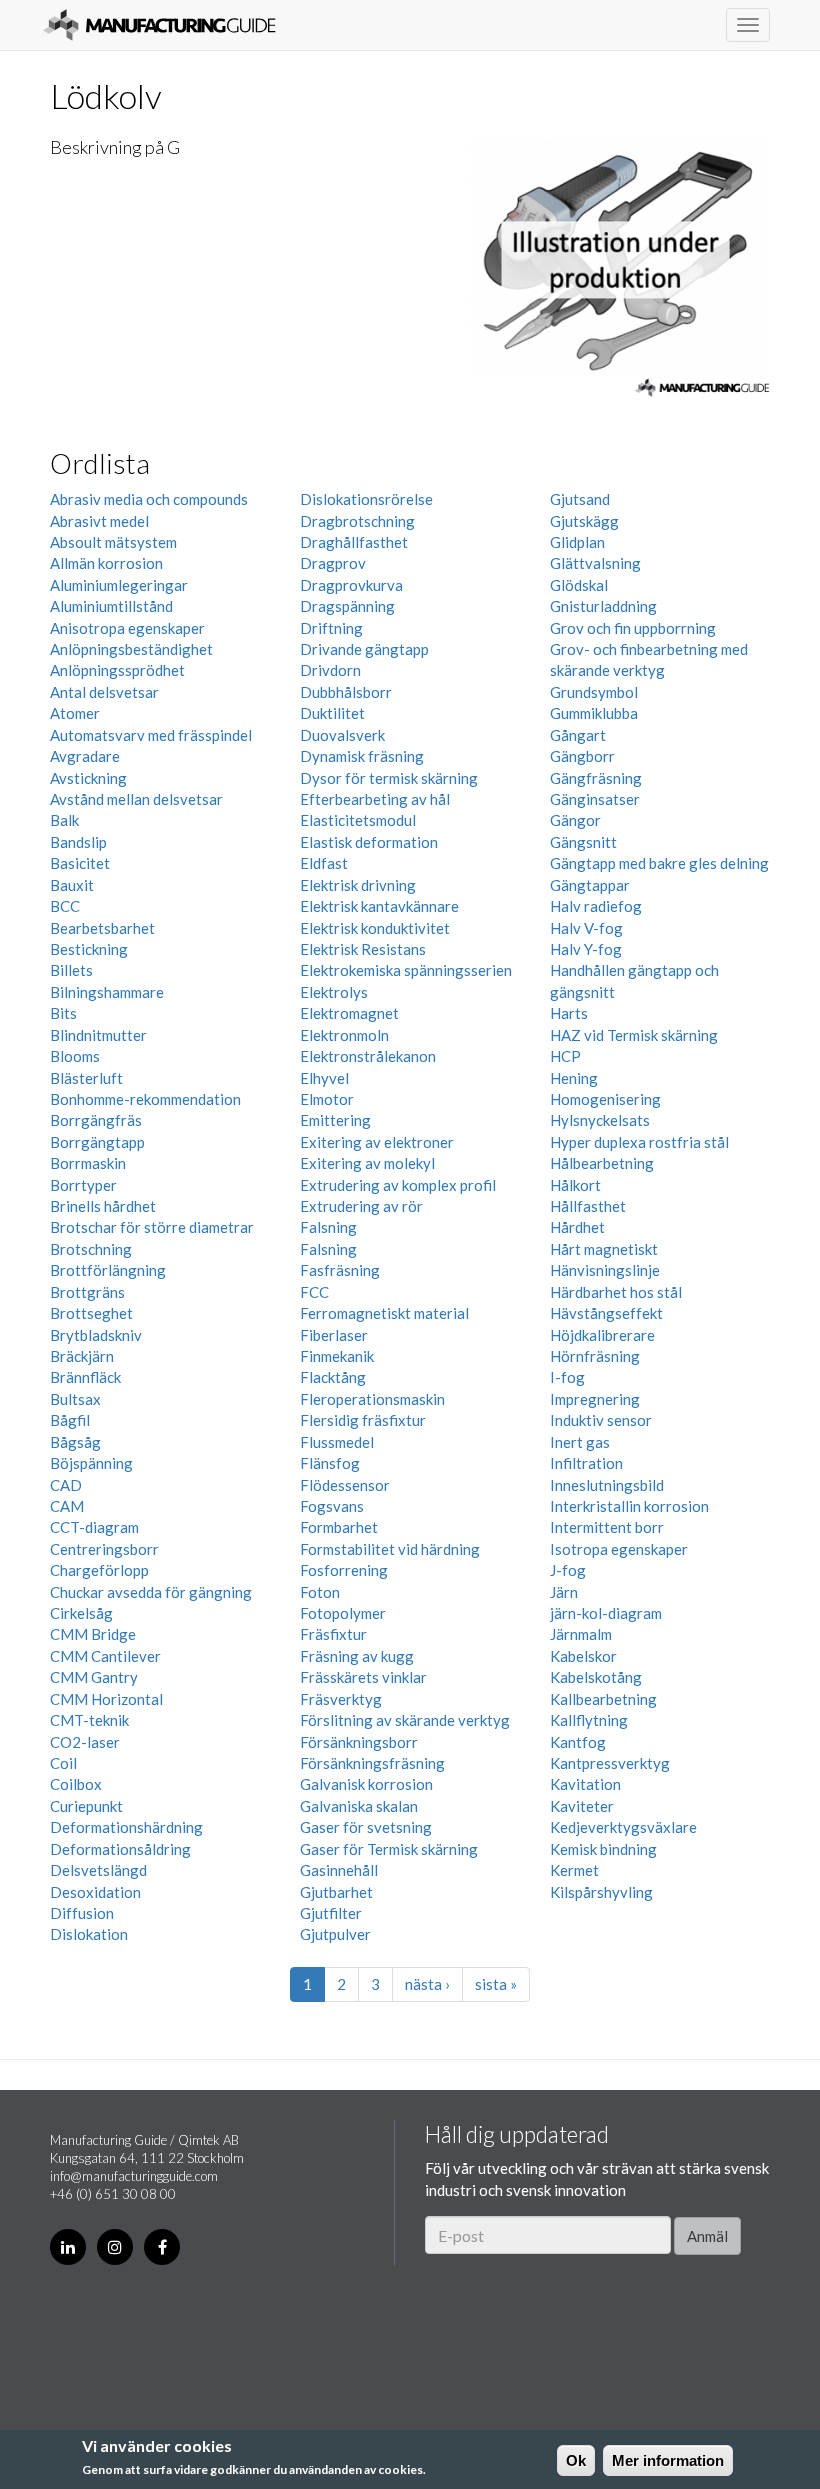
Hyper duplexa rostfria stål (639, 1142)
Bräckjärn (82, 1356)
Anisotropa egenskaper (127, 628)
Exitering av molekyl (367, 1163)
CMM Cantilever (105, 1656)
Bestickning (89, 949)
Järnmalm (581, 1634)
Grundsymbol (594, 692)
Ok (576, 2460)
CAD (66, 1485)
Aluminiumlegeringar (119, 585)
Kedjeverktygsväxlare (623, 1827)
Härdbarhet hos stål (616, 1292)
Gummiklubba (594, 713)
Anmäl (707, 2236)
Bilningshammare (107, 992)
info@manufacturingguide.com (134, 2176)
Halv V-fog (586, 928)
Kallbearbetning (603, 1699)
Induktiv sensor (601, 1420)
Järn (564, 1592)
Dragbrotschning (357, 521)
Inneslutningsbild (607, 1485)
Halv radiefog (596, 906)
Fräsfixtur (333, 1634)
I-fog (567, 1377)
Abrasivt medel (99, 521)
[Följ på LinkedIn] (68, 2247)
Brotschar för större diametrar (152, 1227)
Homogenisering (605, 1099)
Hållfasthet (588, 1206)
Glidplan (577, 542)
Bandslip (78, 842)
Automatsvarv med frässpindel (151, 735)
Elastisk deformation (369, 842)
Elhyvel (324, 1078)
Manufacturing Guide (159, 25)
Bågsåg (75, 1442)
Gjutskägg (584, 521)
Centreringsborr (104, 1549)
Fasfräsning (340, 1270)
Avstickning (88, 778)
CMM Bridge (93, 1634)
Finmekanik (337, 1356)
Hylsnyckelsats (600, 1120)
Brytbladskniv (96, 1335)
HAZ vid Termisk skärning (634, 1035)
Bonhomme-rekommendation (145, 1099)
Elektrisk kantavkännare (379, 906)
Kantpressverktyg (610, 1763)
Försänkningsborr (359, 1742)
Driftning (331, 628)
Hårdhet (577, 1227)
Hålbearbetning (602, 1163)
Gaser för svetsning (366, 1827)
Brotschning (91, 1249)
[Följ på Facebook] (162, 2247)
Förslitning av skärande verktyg (405, 1720)
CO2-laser (85, 1742)
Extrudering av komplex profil (398, 1185)
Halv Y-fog (586, 949)
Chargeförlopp (99, 1570)
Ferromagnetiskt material (384, 1313)
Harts (569, 1013)
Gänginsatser (595, 799)
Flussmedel (337, 1442)
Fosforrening (344, 1570)
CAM (67, 1506)
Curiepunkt (86, 1806)
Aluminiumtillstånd (111, 606)
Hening (574, 1078)
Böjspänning (91, 1463)
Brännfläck (85, 1377)
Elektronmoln (344, 1035)
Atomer (75, 713)
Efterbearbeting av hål (375, 799)
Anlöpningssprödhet (117, 670)
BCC (65, 906)
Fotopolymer (343, 1613)
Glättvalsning (595, 563)
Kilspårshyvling (601, 1892)
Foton (320, 1592)
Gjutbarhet (336, 1892)
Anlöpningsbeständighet (131, 649)
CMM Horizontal (106, 1699)
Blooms (75, 1056)
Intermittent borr (607, 1527)
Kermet (574, 1870)
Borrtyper (83, 1185)
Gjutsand (580, 499)
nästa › (427, 1984)
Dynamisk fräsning (362, 756)
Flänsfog (330, 1463)
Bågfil (70, 1420)
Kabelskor (583, 1656)
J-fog (568, 1570)
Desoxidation (95, 1892)
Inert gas (580, 1442)
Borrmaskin (88, 1163)
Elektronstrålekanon (368, 1056)
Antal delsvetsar (104, 692)
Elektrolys (334, 992)
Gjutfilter (331, 1913)
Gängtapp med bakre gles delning (659, 863)
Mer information (668, 2460)
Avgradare (85, 756)
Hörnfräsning (595, 1356)
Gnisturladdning (603, 606)
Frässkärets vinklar (363, 1677)
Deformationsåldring (120, 1849)
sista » (496, 1984)
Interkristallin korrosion (629, 1506)
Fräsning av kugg (357, 1656)
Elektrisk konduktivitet (375, 928)
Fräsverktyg (341, 1699)
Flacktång (333, 1377)
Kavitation (585, 1784)
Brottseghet (91, 1313)
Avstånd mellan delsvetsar (136, 799)
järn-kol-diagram (606, 1613)
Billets (71, 970)
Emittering (335, 1120)
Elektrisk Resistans (363, 949)
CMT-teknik (89, 1720)
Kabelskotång (596, 1677)
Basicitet (80, 863)
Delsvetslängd (98, 1870)
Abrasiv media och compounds (149, 499)
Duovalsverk (342, 735)
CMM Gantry (94, 1677)
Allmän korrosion (106, 563)
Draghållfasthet (354, 542)
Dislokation (89, 1934)
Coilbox (76, 1784)
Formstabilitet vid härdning (390, 1549)
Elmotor (327, 1099)
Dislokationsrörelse (366, 499)
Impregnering (595, 1399)
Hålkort (575, 1185)
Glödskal (579, 585)
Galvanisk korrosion (366, 1784)
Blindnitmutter (98, 1035)
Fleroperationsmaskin (372, 1399)
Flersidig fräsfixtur (363, 1420)
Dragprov (333, 563)
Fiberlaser (334, 1335)
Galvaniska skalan (359, 1806)
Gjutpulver (335, 1934)
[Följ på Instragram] (115, 2247)
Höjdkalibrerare (602, 1335)
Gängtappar (590, 885)
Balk (64, 820)
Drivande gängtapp (364, 649)
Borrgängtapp (97, 1142)
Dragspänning (347, 606)
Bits (63, 1013)
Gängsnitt (583, 842)
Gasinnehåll (339, 1870)
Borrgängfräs (96, 1120)
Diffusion (82, 1913)
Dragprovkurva (351, 585)
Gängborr (582, 756)
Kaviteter (582, 1806)
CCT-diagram (94, 1527)
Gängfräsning (596, 778)
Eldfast (324, 863)
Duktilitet (332, 713)
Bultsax (75, 1399)
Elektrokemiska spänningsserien (406, 970)
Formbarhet (339, 1527)
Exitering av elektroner (377, 1142)
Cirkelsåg (81, 1613)
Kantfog (578, 1742)
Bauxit (72, 885)
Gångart (578, 735)
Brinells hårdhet (103, 1206)
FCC (314, 1292)
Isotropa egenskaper (619, 1549)
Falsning (328, 1227)
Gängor (575, 820)
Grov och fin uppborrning (633, 628)
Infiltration (586, 1463)
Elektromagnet (349, 1013)
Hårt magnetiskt (604, 1249)
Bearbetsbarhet (102, 928)
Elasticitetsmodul (358, 820)
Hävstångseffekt (606, 1313)
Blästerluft (86, 1078)
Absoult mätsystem (113, 542)
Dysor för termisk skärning (389, 778)
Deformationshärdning (126, 1827)
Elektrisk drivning (358, 885)
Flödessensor (345, 1485)
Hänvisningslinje (605, 1270)
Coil (63, 1763)
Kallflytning (589, 1720)
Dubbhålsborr (346, 692)
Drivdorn (330, 670)
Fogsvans (332, 1506)
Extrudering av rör (361, 1206)
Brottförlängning (108, 1270)
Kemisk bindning (603, 1849)
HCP (565, 1056)
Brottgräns (87, 1292)
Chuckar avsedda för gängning (151, 1592)
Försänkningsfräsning (372, 1763)
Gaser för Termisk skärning (389, 1849)
